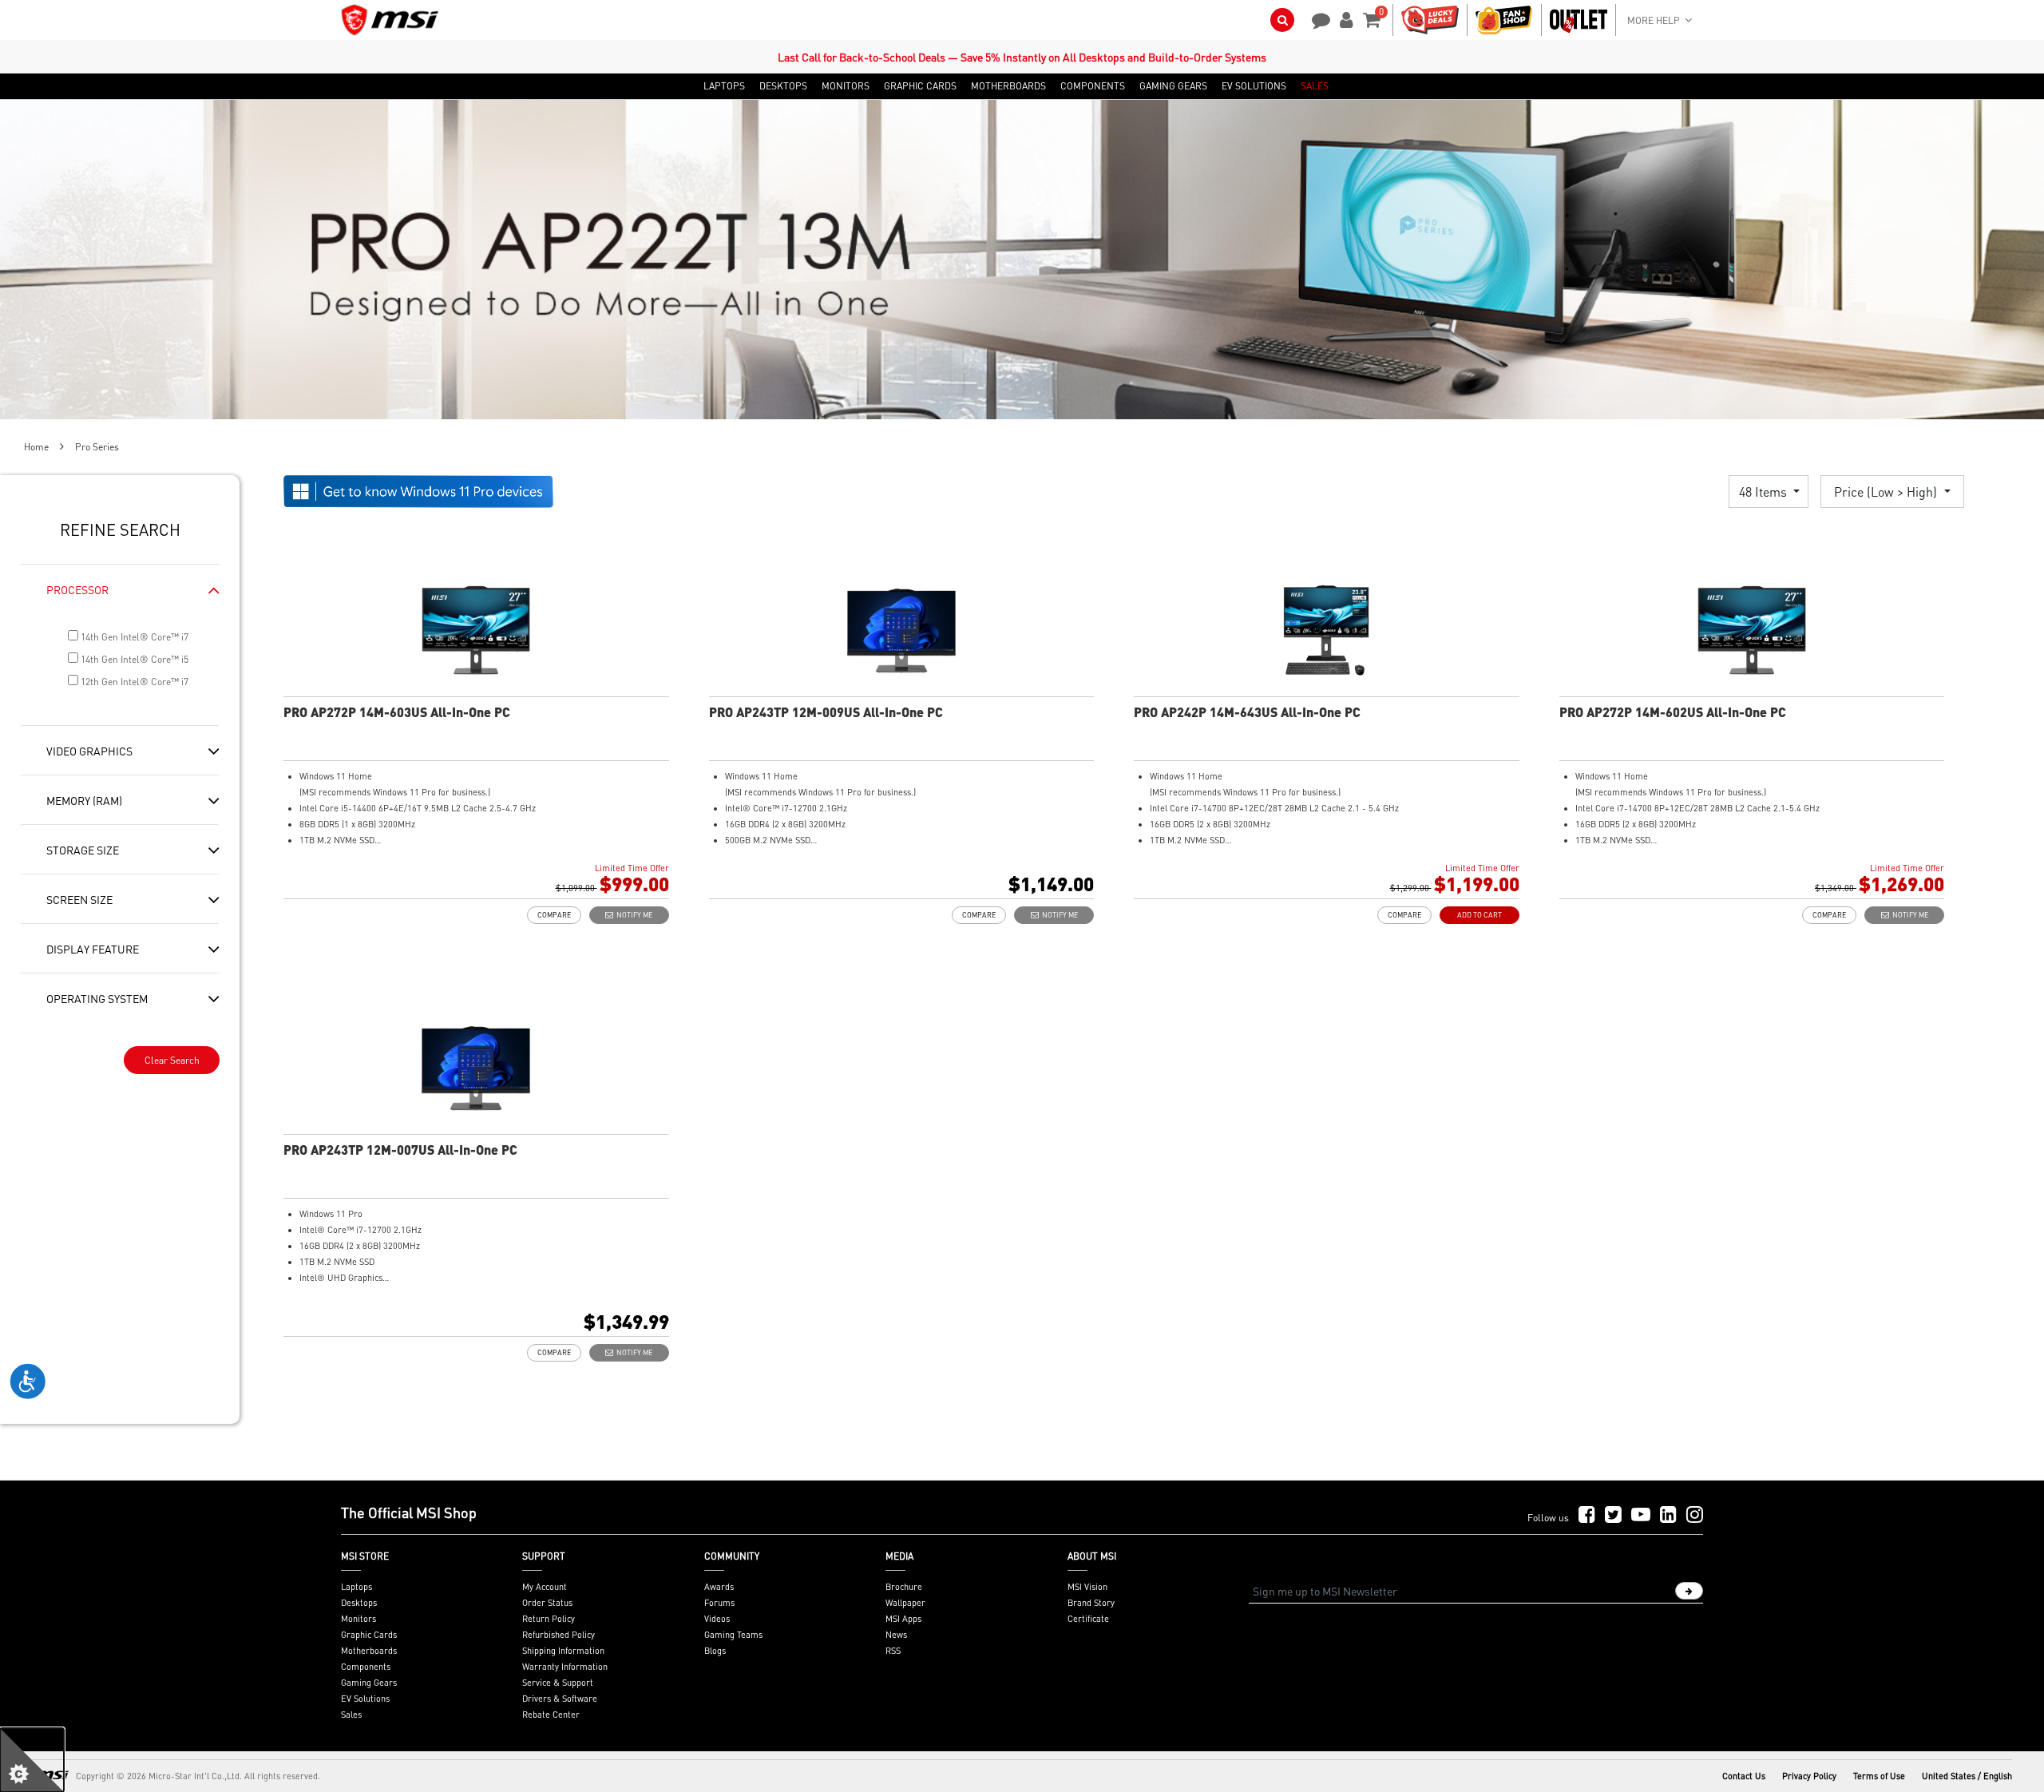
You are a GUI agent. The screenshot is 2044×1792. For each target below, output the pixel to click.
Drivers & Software (560, 1699)
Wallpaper (905, 1603)
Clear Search (172, 1060)
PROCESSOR (77, 589)
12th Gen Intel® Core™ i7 (133, 682)
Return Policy (549, 1619)
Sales (351, 1715)
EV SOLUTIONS (1254, 86)
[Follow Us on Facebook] (1587, 1515)
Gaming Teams (733, 1635)
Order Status (547, 1603)
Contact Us (1744, 1776)
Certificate (1088, 1619)
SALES (1315, 86)
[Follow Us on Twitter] (1613, 1515)
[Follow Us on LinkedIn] (1668, 1515)
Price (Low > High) (1887, 492)
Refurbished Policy (559, 1635)
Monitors (358, 1619)
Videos (717, 1619)
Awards (719, 1587)
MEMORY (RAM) (84, 800)
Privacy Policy (1809, 1776)
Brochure (904, 1587)
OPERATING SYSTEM (97, 998)
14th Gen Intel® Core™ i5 (133, 659)
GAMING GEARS (1173, 86)
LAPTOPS (724, 86)
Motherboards (369, 1651)
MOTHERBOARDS (1008, 86)
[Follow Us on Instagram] (1695, 1515)
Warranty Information (565, 1667)
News (896, 1635)
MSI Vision (1087, 1587)
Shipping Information (563, 1651)
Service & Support (558, 1683)
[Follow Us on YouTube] (1641, 1515)
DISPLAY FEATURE (93, 949)
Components (366, 1667)
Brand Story (1091, 1603)
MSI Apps (903, 1619)
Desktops (359, 1603)
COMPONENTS (1093, 86)
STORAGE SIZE (83, 850)
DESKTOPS (783, 86)
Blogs (715, 1651)
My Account (545, 1587)
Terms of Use (1879, 1776)
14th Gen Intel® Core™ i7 (133, 637)
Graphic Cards (369, 1635)
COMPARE (554, 915)
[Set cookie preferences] (32, 1760)
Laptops (357, 1587)
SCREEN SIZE (79, 899)
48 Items (1765, 492)
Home (36, 447)
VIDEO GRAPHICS (89, 751)
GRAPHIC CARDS (920, 86)
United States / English (1967, 1776)
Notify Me (633, 915)
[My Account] (1344, 18)
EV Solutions (365, 1699)
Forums (719, 1603)
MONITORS (846, 86)
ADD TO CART (1480, 915)
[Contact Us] (1316, 18)
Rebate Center (551, 1715)
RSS (893, 1651)
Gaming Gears (369, 1683)
